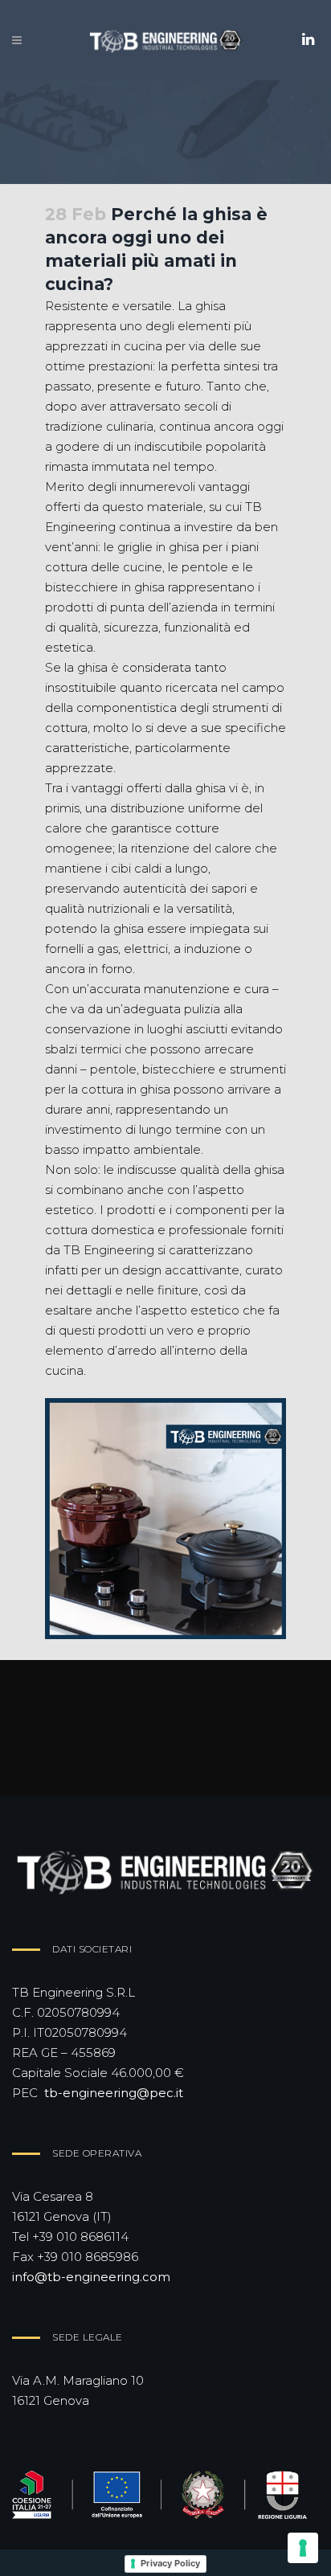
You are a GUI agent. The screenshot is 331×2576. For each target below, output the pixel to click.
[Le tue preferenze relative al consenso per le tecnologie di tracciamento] (303, 2548)
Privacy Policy (170, 2563)
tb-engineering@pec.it (114, 2093)
